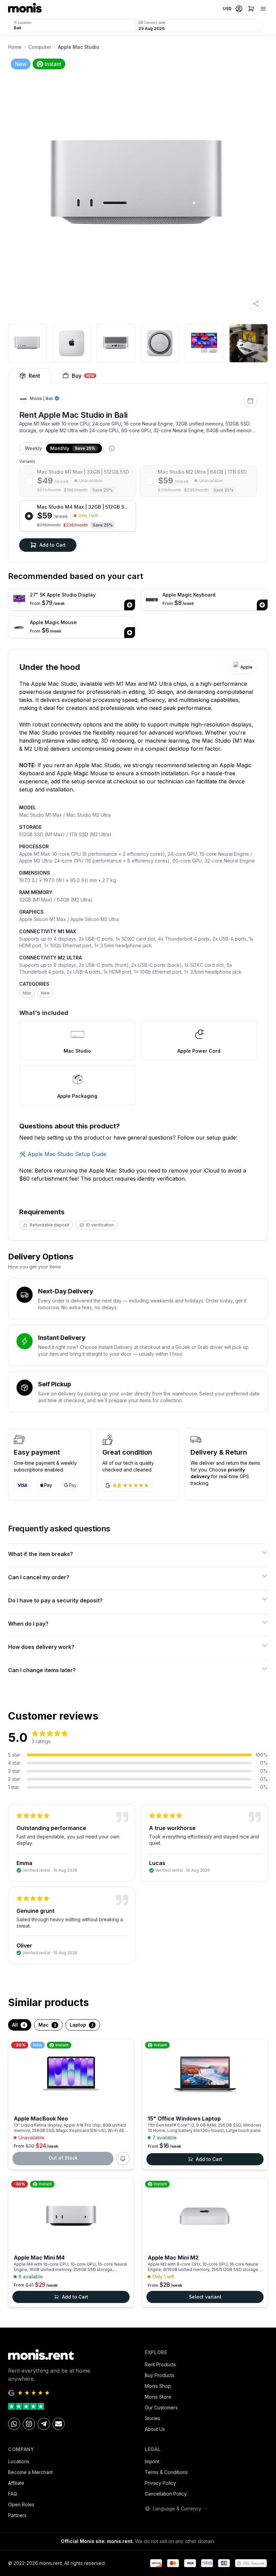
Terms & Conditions (166, 2472)
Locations (19, 2461)
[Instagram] (29, 2424)
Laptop (82, 2025)
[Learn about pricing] (112, 448)
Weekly (33, 448)
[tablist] (138, 376)
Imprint (152, 2461)
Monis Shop (158, 2386)
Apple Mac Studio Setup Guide (67, 1154)
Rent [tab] (34, 376)
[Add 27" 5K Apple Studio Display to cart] (130, 605)
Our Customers (161, 2408)
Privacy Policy (160, 2483)
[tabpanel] (138, 473)
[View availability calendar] (250, 401)
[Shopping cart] (251, 9)
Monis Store (158, 2397)
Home (15, 47)
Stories (152, 2418)
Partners (17, 2515)
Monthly (73, 448)
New (45, 993)
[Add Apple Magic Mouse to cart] (130, 633)
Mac (27, 993)
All (19, 2025)
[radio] (78, 481)
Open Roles (21, 2504)
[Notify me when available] (123, 2159)
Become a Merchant (30, 2472)
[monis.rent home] (25, 9)
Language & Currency (177, 2509)
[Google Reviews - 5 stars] (70, 2393)
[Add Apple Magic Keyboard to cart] (262, 605)
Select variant (205, 2297)
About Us (155, 2429)
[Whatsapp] (14, 2424)
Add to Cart (53, 545)
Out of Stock (63, 2158)
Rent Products (160, 2364)
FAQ (13, 2494)
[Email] (59, 2424)
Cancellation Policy (166, 2494)
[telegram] (44, 2424)
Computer (40, 47)
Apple (246, 667)
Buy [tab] (83, 376)
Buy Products (160, 2375)
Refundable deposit (49, 1225)
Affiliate (16, 2483)
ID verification (100, 1225)
